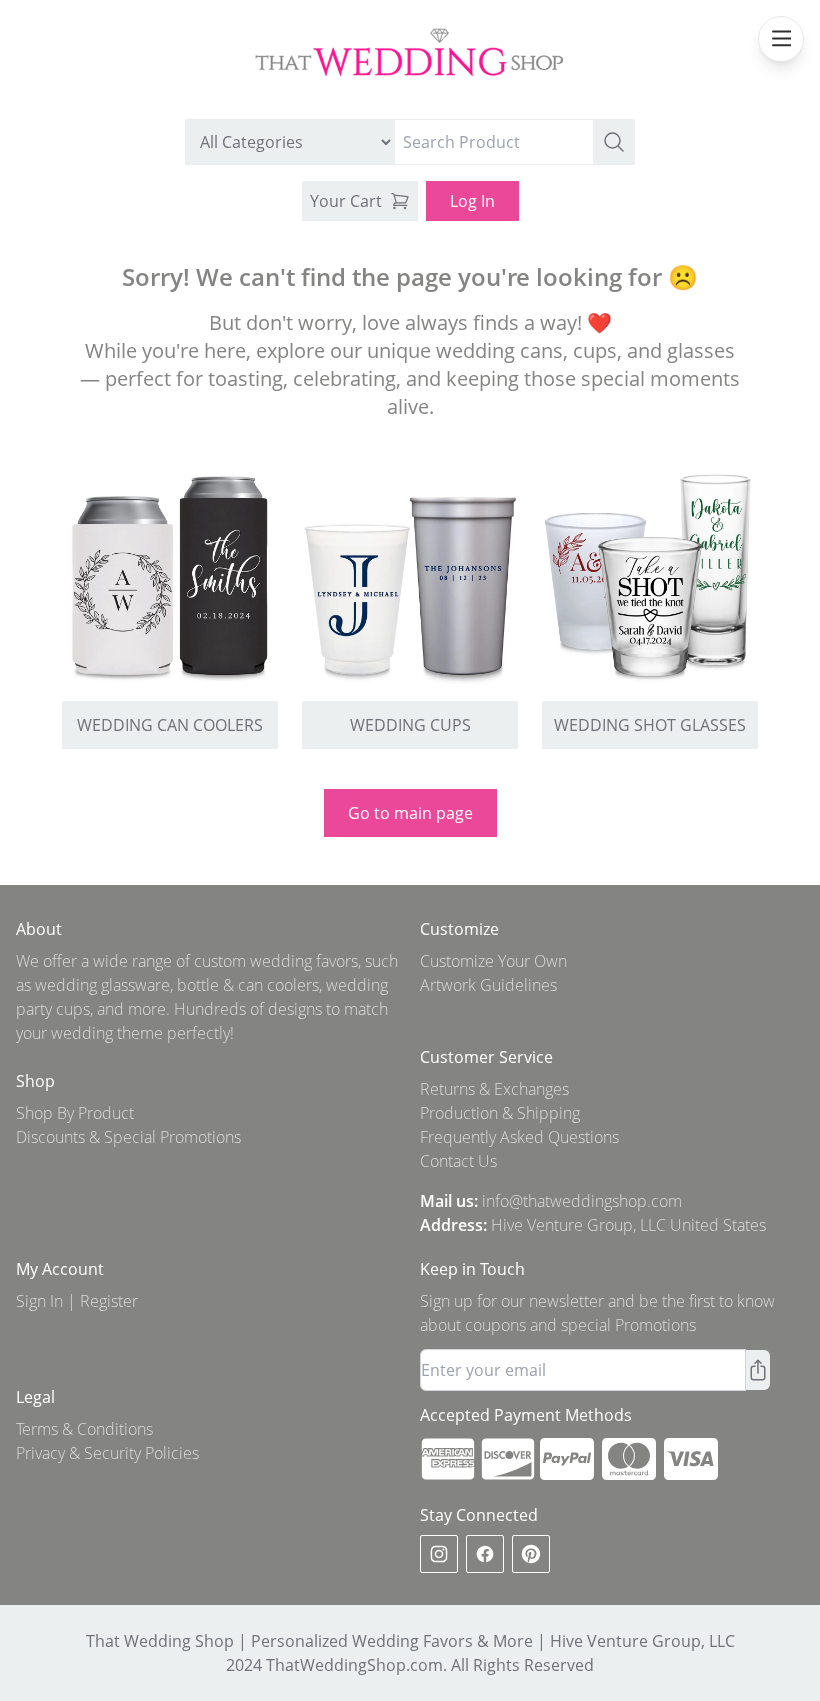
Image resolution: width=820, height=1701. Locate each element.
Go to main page (410, 813)
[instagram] (439, 1554)
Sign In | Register (77, 1301)
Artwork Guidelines (488, 985)
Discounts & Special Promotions (128, 1137)
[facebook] (485, 1554)
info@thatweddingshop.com (582, 1201)
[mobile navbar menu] (781, 39)
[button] (614, 142)
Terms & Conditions (84, 1429)
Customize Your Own (493, 961)
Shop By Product (75, 1113)
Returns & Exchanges (494, 1089)
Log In (472, 201)
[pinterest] (531, 1554)
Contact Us (458, 1161)
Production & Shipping (500, 1113)
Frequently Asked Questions (519, 1137)
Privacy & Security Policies (107, 1453)
